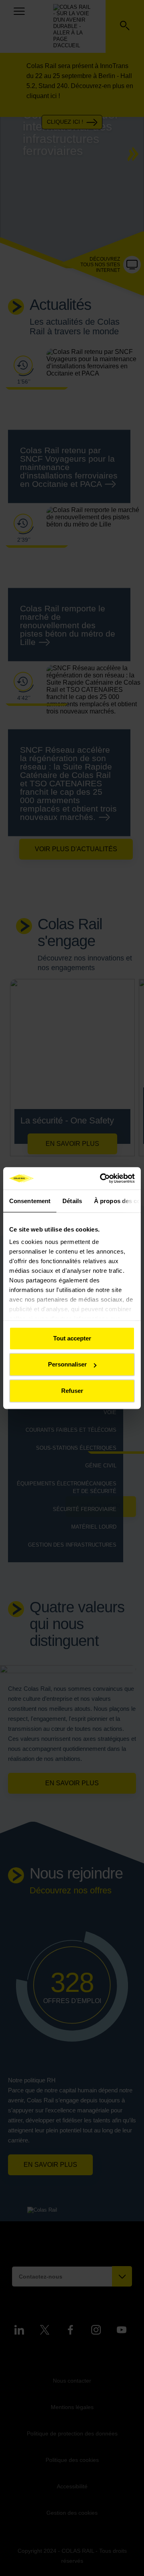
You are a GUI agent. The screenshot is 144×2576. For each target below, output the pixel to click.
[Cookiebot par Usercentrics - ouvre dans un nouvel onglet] (102, 1178)
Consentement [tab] (30, 1201)
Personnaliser (67, 1364)
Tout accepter (72, 1338)
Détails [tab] (72, 1201)
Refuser (72, 1391)
